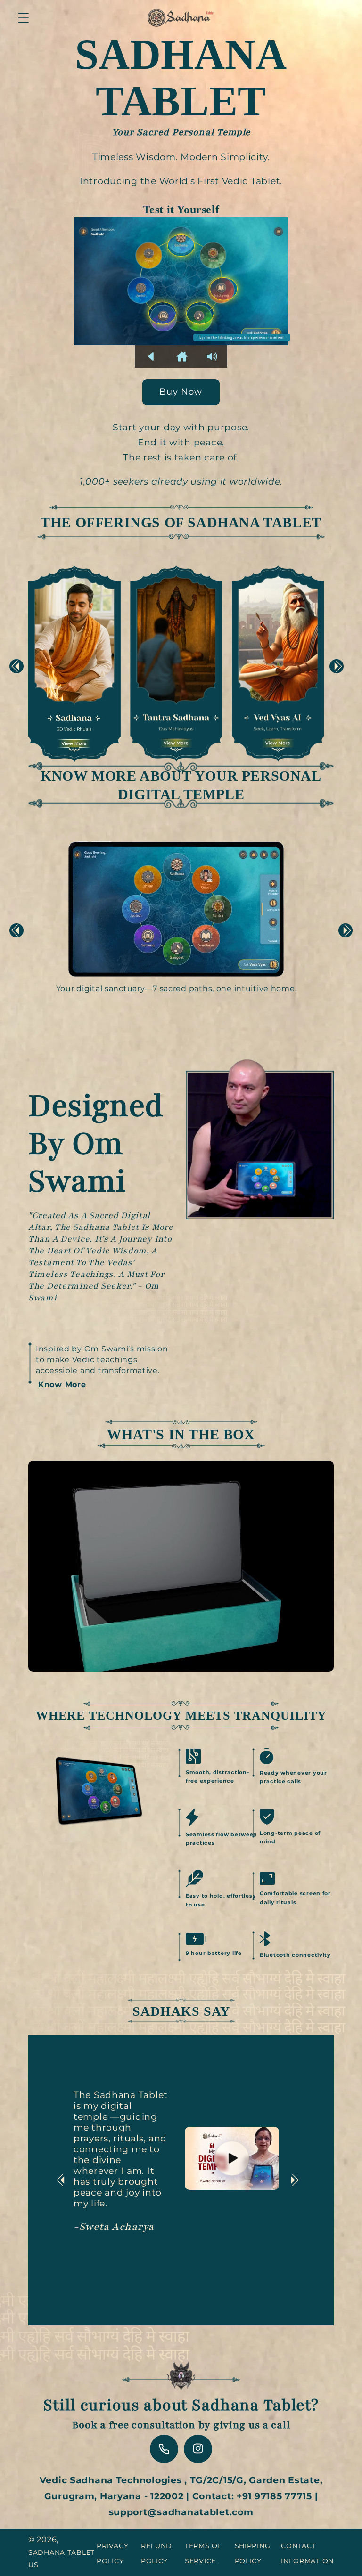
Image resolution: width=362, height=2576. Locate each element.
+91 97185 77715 (274, 2496)
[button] (24, 18)
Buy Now (181, 392)
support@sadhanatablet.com (181, 2512)
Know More (62, 1385)
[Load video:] (232, 2158)
